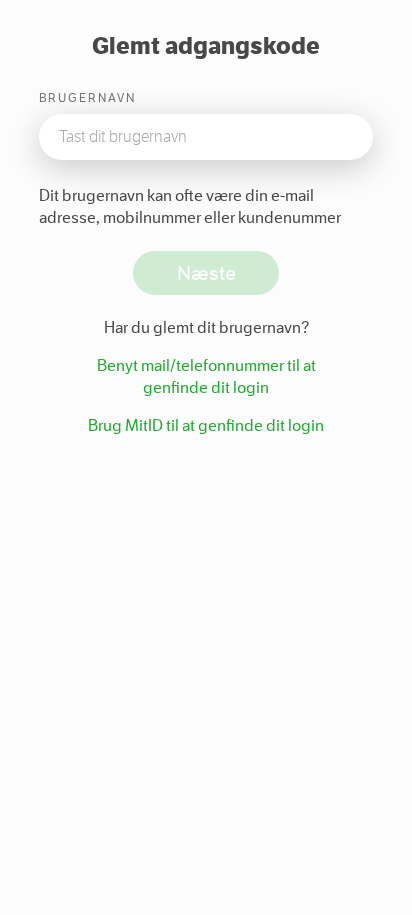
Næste (206, 273)
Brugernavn (87, 98)
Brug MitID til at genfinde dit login (206, 425)
